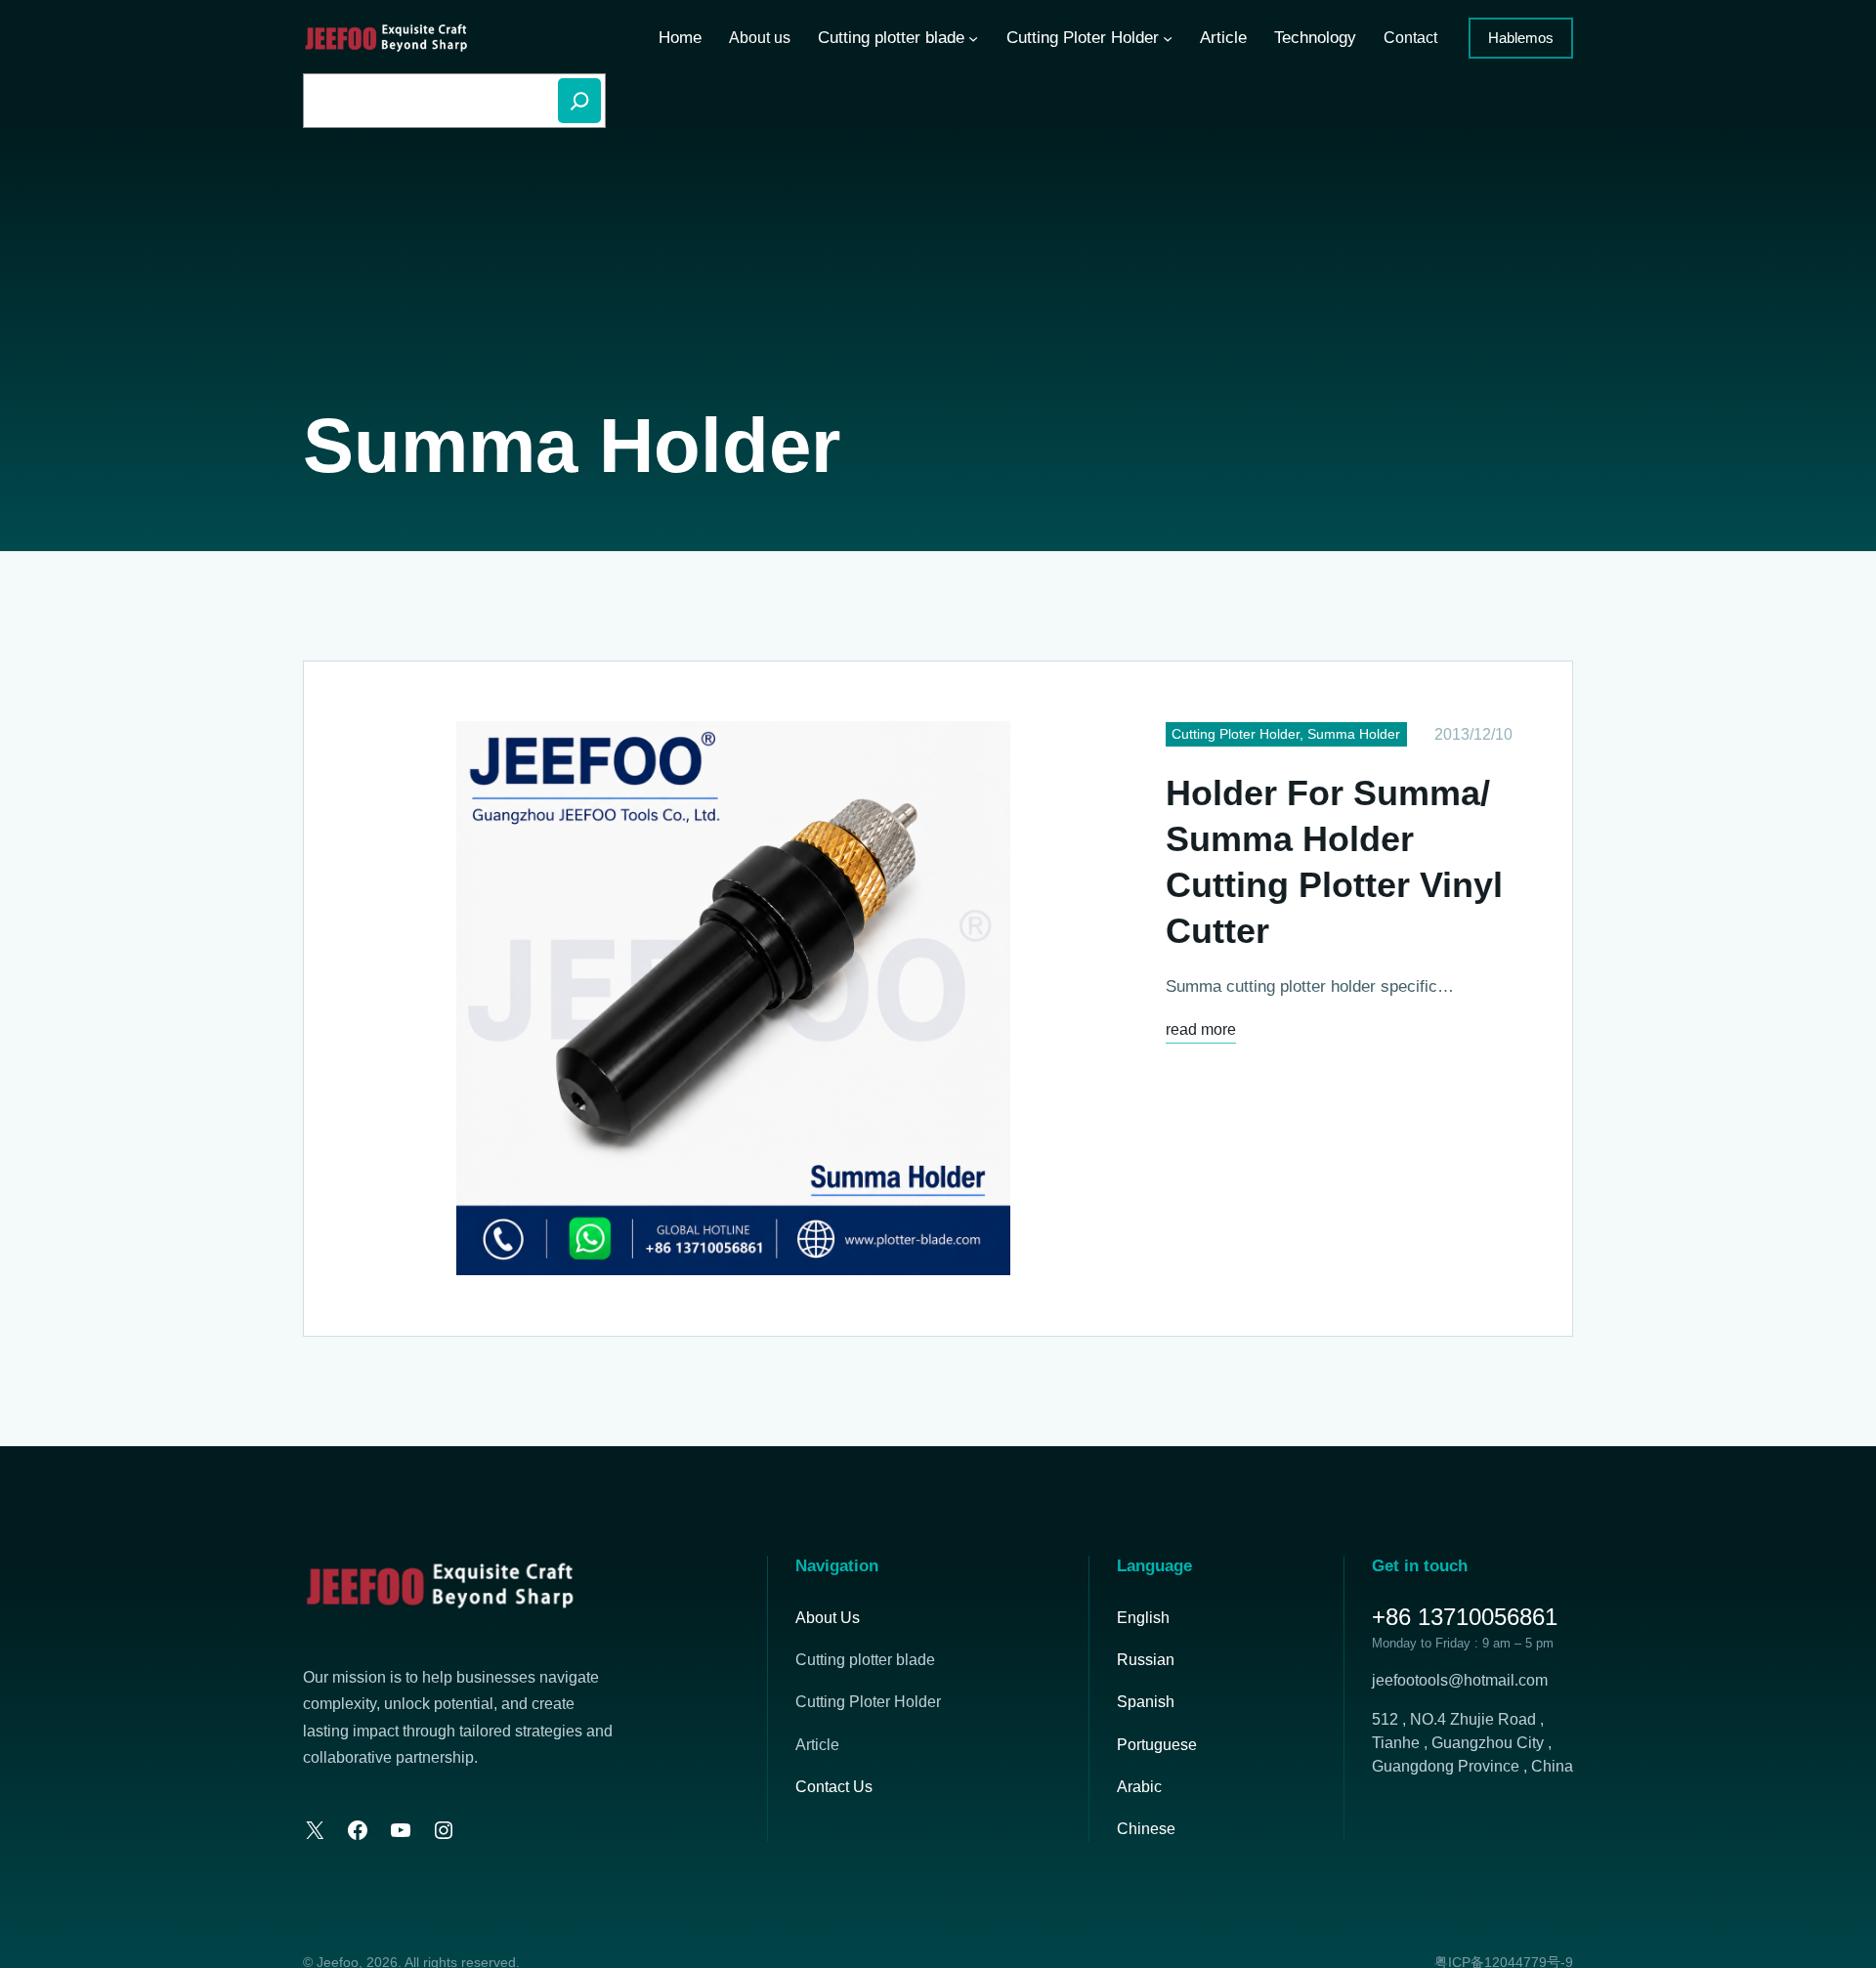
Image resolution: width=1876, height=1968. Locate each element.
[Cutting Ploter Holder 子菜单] (1168, 38)
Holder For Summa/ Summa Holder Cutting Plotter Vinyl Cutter (1334, 861)
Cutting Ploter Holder (1236, 734)
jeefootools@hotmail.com (1460, 1680)
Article (817, 1745)
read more (1201, 1032)
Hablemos (1521, 38)
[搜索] (579, 101)
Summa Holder (1354, 734)
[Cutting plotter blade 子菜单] (973, 38)
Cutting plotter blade (865, 1660)
